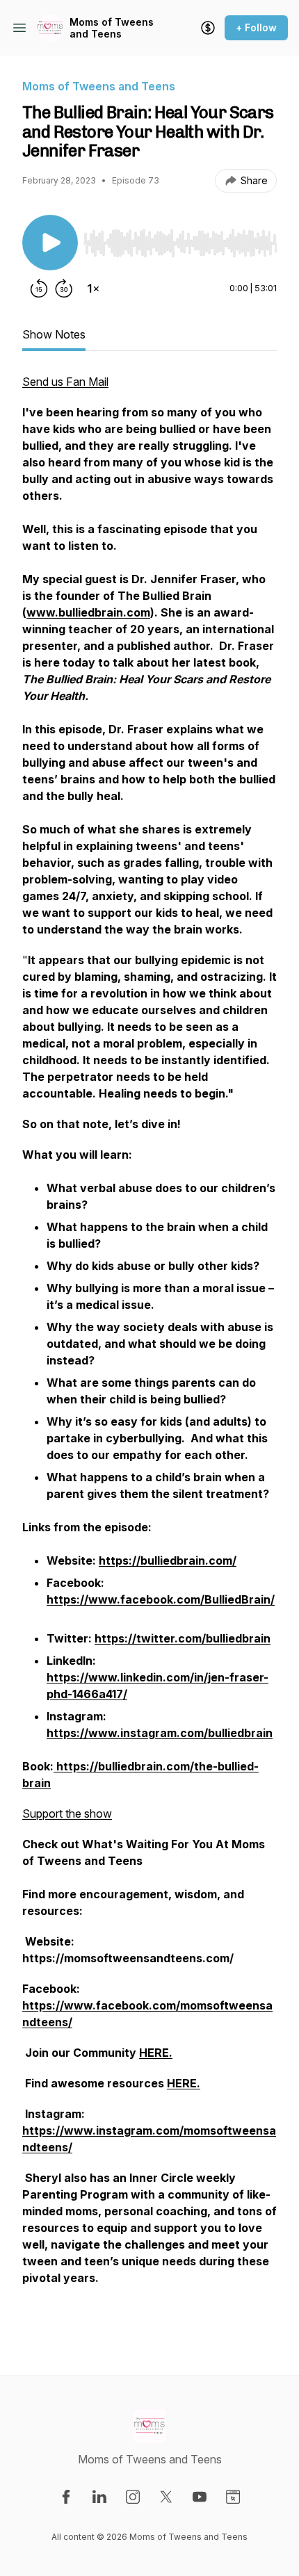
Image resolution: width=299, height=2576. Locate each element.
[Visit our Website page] (233, 2497)
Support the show (67, 1813)
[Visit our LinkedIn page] (99, 2497)
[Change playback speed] (93, 288)
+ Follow (256, 27)
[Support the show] (208, 28)
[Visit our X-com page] (166, 2497)
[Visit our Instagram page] (133, 2497)
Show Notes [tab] (54, 334)
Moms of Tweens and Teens (112, 28)
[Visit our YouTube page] (200, 2497)
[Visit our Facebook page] (66, 2497)
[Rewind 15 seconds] (39, 288)
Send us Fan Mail (65, 382)
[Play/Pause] (50, 243)
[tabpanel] (149, 1352)
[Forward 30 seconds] (64, 288)
